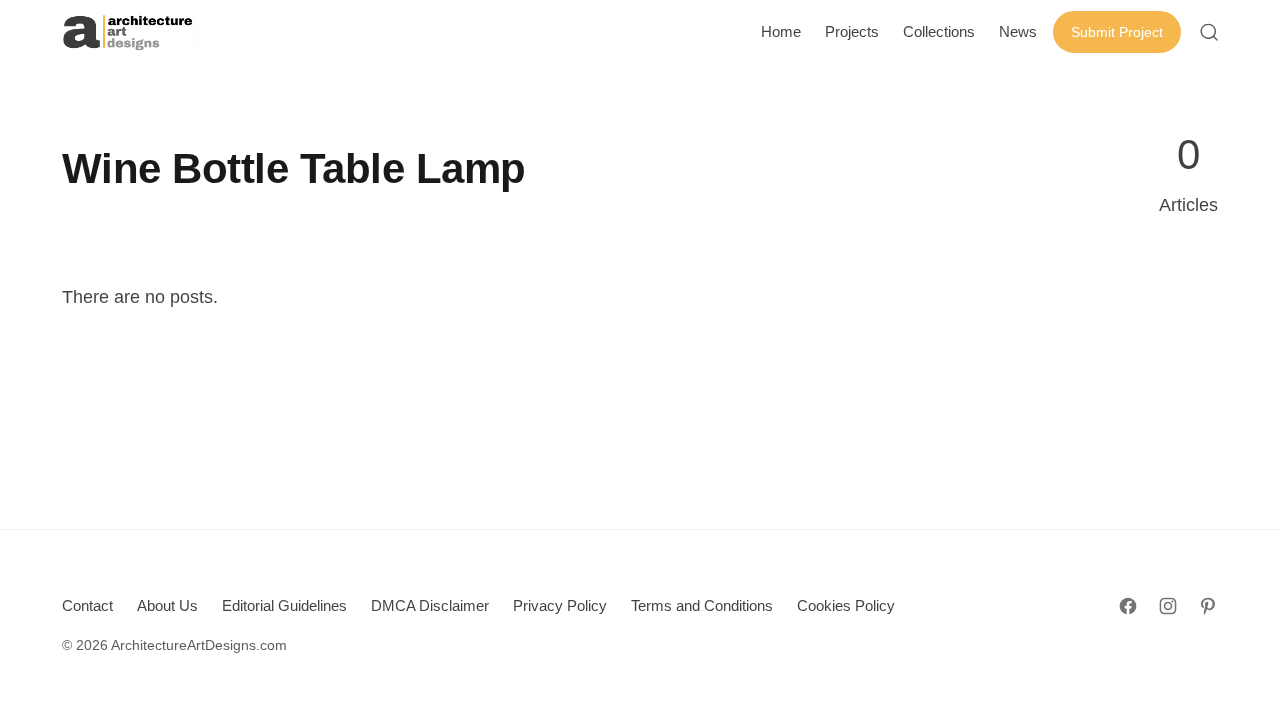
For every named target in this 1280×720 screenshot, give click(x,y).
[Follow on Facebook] (1128, 606)
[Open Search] (1209, 32)
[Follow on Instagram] (1168, 606)
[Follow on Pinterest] (1208, 606)
